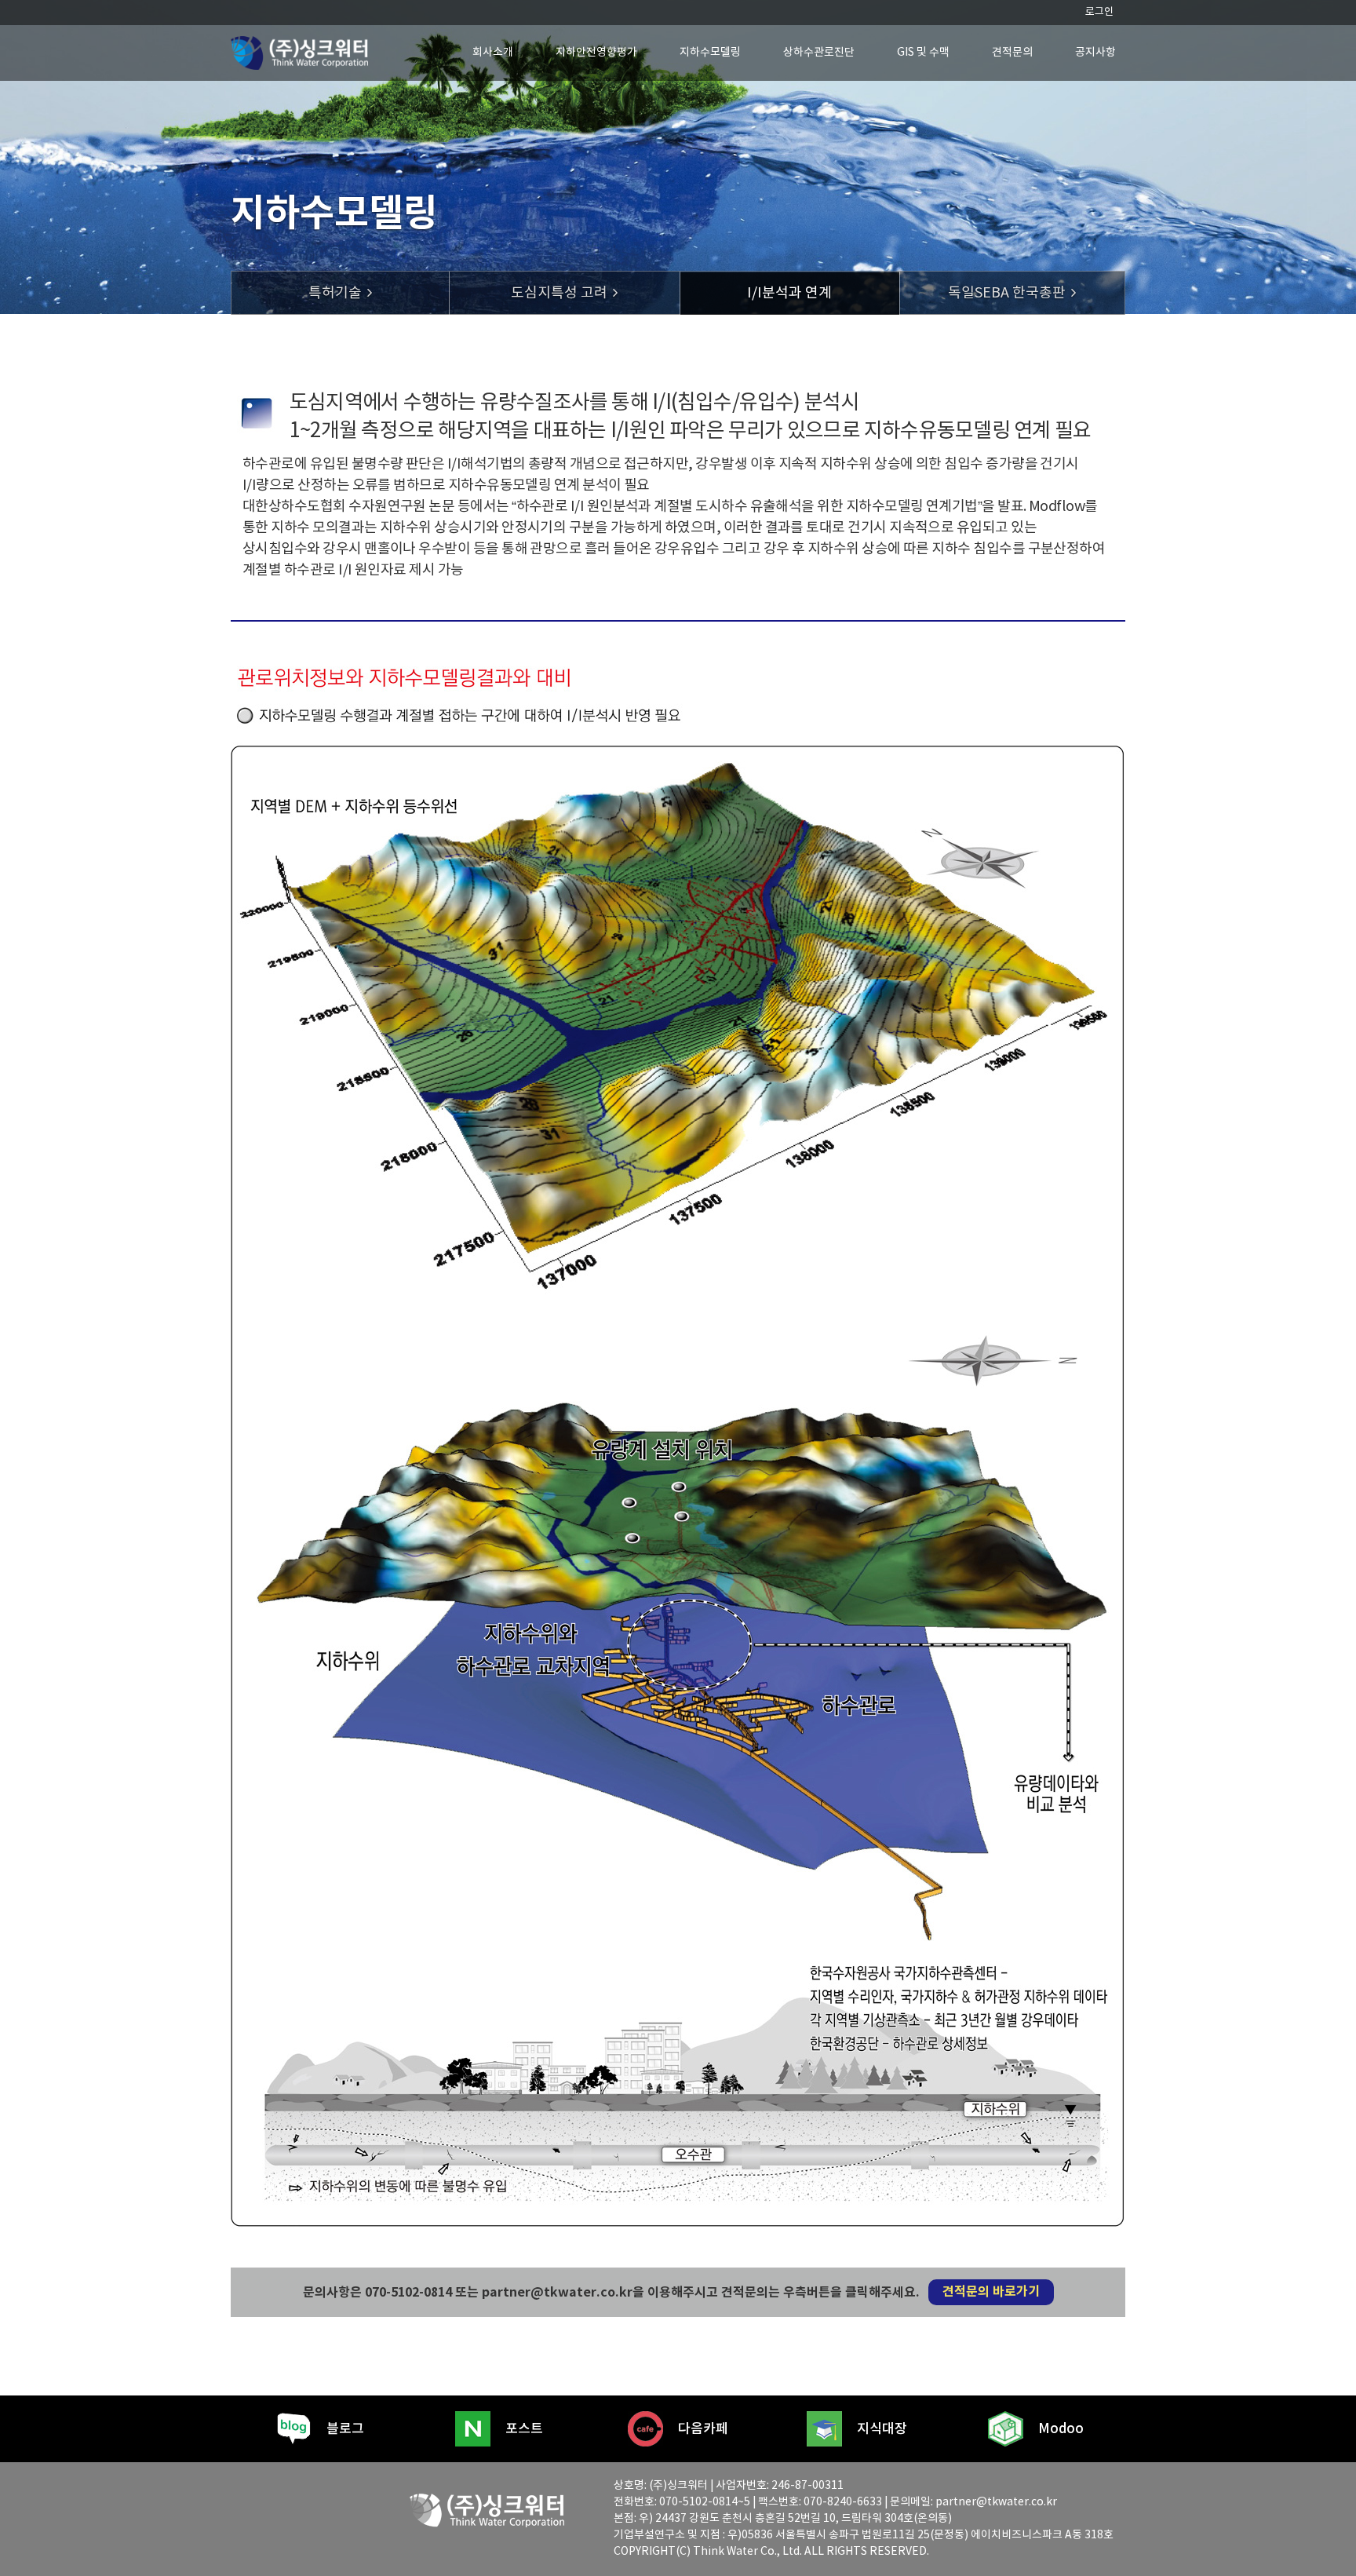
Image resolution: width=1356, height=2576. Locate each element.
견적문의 (1012, 53)
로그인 (1099, 12)
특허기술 (335, 293)
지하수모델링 (710, 53)
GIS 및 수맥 (923, 53)
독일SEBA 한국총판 (1007, 293)
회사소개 (493, 53)
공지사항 (1095, 53)
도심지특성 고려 (559, 293)
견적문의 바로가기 (991, 2292)
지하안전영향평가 (596, 53)
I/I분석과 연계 (789, 293)
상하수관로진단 (819, 53)
